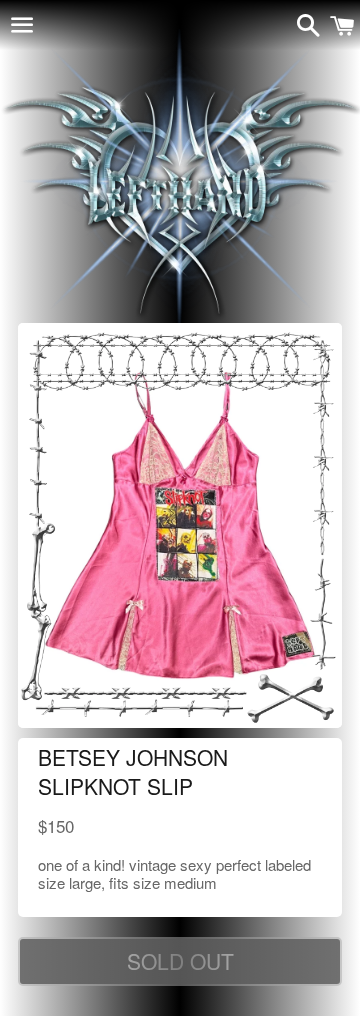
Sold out (180, 961)
